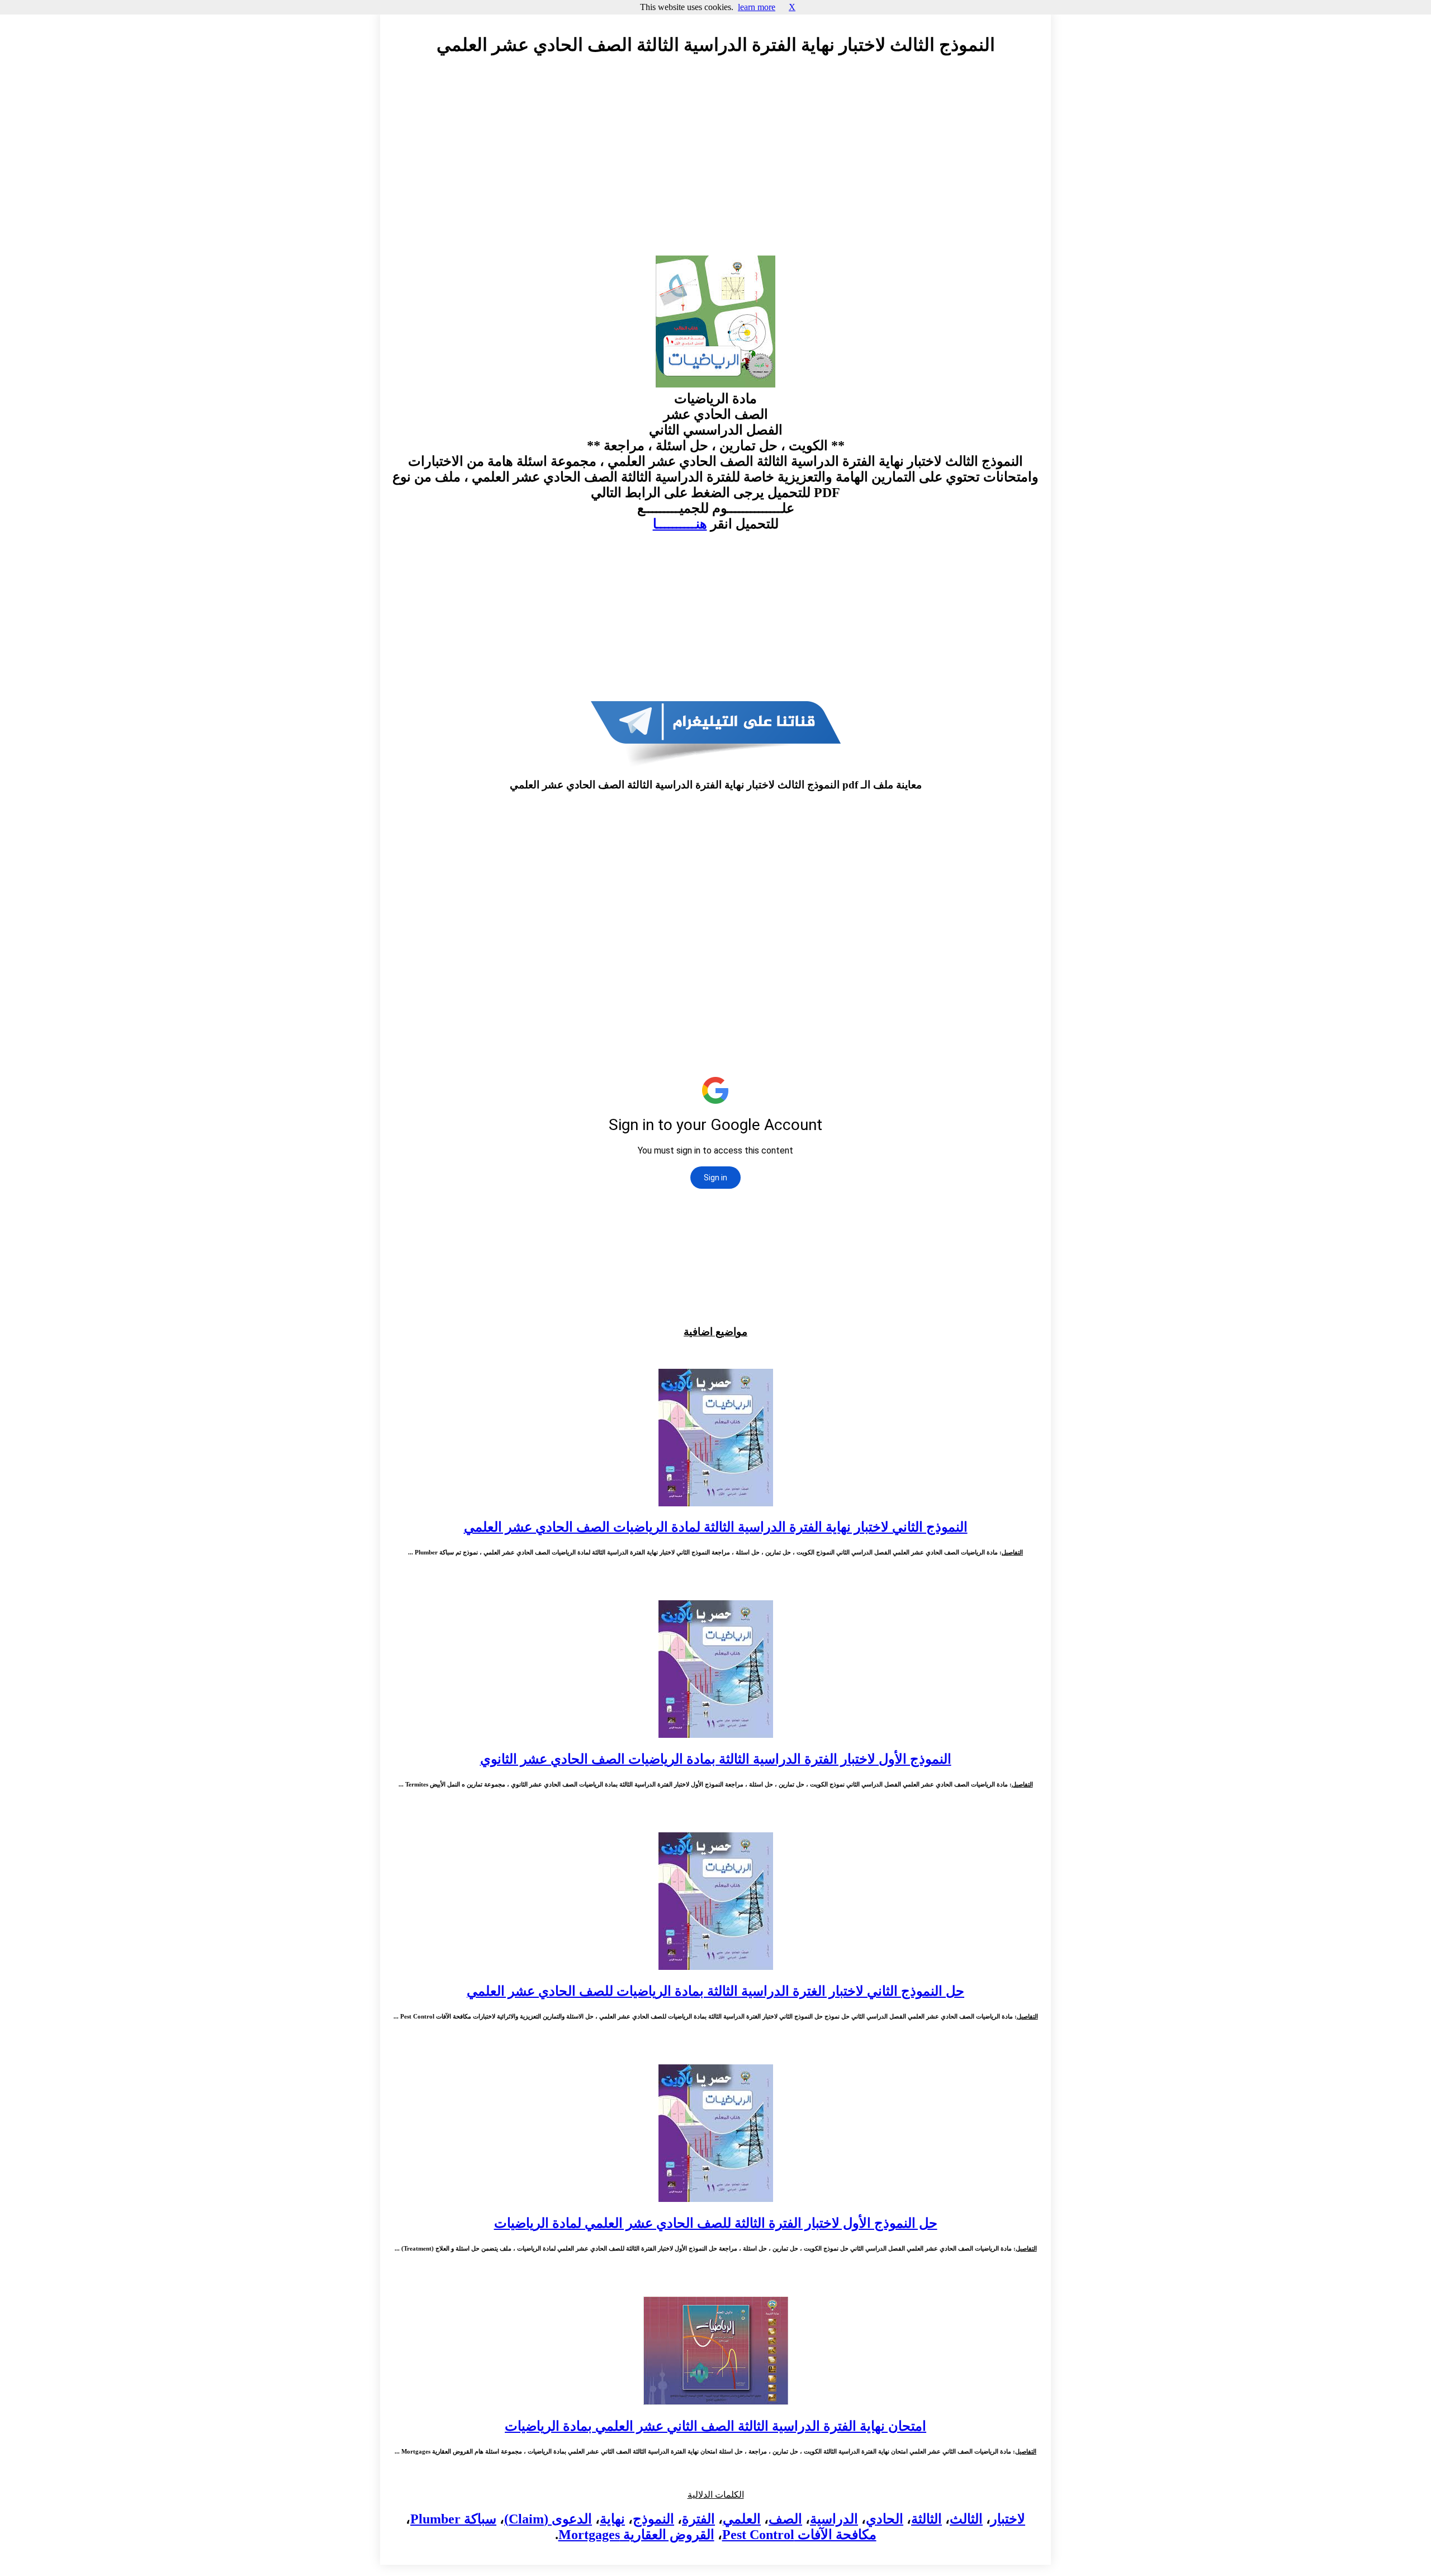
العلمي (742, 2519)
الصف (785, 2519)
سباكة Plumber (453, 2519)
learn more (757, 7)
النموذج (653, 2519)
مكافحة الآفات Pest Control (799, 2535)
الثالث (966, 2519)
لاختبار (1008, 2519)
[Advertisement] (715, 166)
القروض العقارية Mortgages (636, 2535)
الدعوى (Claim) (548, 2519)
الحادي (885, 2519)
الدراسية (834, 2519)
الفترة (698, 2519)
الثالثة (927, 2519)
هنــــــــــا (680, 524)
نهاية (612, 2519)
